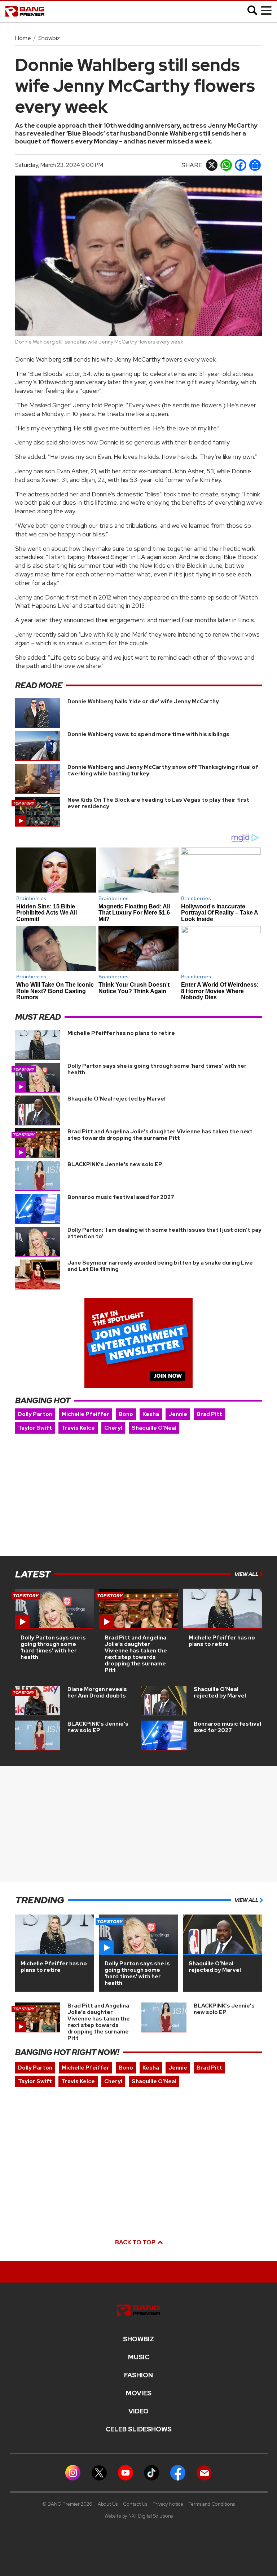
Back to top (136, 2242)
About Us (108, 2504)
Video (138, 2411)
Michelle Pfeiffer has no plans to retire (121, 1033)
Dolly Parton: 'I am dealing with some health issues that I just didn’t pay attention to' (164, 1233)
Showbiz (49, 38)
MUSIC (139, 2357)
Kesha (151, 1414)
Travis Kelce (78, 1428)
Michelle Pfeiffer (85, 1414)
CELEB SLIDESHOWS (139, 2429)
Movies (139, 2393)
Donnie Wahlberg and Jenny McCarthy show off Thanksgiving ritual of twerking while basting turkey (163, 770)
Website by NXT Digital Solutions (139, 2516)
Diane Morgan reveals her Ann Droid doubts (97, 1692)
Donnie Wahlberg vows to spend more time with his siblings (148, 734)
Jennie (178, 1414)
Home (23, 38)
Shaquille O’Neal (154, 1428)
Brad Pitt (209, 1414)
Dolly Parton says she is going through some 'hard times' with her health (157, 1069)
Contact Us (135, 2504)
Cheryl (113, 1428)
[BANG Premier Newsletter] (204, 2472)
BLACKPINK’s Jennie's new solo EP (115, 1164)
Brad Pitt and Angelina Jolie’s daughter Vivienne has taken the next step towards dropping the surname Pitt (160, 1135)
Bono (126, 1414)
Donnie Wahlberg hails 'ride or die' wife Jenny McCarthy (143, 701)
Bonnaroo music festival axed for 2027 (121, 1197)
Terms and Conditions (212, 2504)
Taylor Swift (35, 1428)
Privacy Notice (168, 2504)
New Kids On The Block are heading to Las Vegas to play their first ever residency (158, 803)
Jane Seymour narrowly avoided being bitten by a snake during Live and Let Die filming (160, 1266)
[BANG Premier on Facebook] (178, 2472)
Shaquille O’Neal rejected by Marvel (116, 1099)
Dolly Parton (35, 1414)
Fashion (138, 2375)
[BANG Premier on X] (99, 2472)
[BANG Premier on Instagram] (73, 2472)
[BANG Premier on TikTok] (151, 2472)
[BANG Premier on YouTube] (126, 2472)
